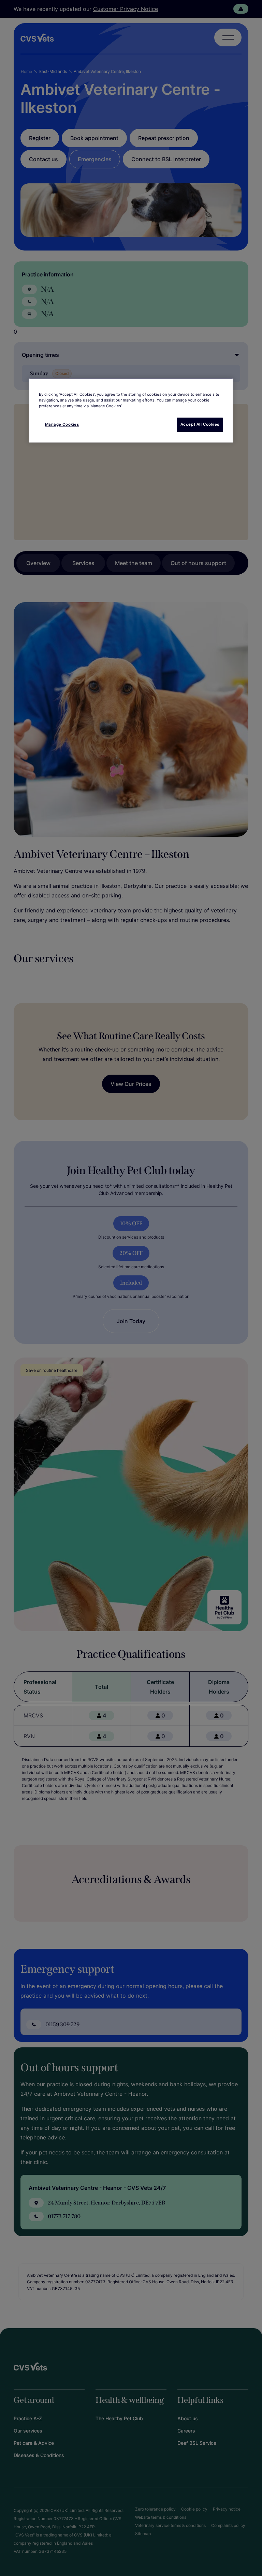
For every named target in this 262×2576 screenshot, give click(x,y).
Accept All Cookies (200, 424)
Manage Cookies (62, 424)
